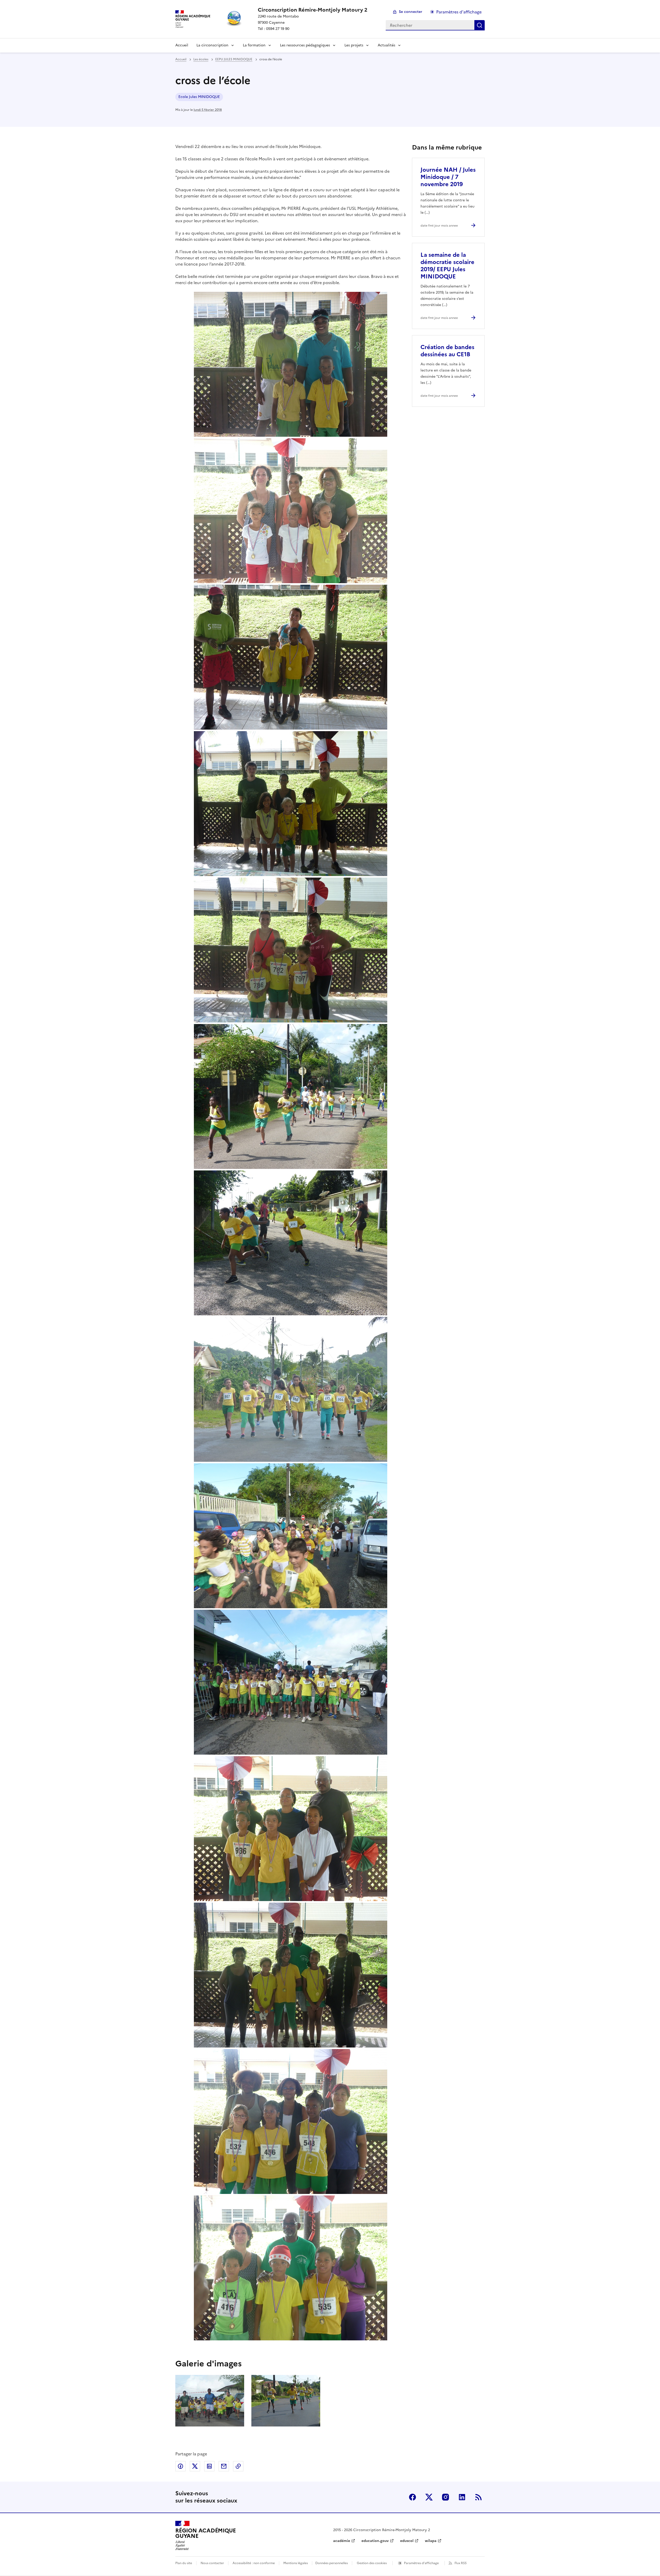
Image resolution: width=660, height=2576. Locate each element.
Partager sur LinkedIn (209, 2466)
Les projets (354, 45)
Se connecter (411, 12)
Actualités (386, 45)
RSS (478, 2497)
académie (342, 2541)
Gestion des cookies (372, 2563)
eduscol (407, 2541)
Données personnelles (332, 2563)
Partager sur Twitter (195, 2466)
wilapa (431, 2541)
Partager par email (224, 2466)
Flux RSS (461, 2563)
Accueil (182, 45)
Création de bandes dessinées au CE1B (447, 351)
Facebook (412, 2497)
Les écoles (201, 59)
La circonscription (212, 45)
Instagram (445, 2497)
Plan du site (184, 2563)
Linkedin (462, 2497)
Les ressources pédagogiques (305, 45)
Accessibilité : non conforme (254, 2563)
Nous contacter (212, 2563)
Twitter (429, 2497)
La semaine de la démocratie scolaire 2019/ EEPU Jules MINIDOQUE (447, 266)
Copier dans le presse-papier (238, 2466)
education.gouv (375, 2541)
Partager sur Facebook (180, 2466)
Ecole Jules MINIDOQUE (199, 97)
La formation (254, 45)
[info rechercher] (480, 25)
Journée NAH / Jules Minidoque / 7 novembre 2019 (448, 177)
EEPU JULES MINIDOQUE (234, 59)
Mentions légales (296, 2563)
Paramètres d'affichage (459, 12)
